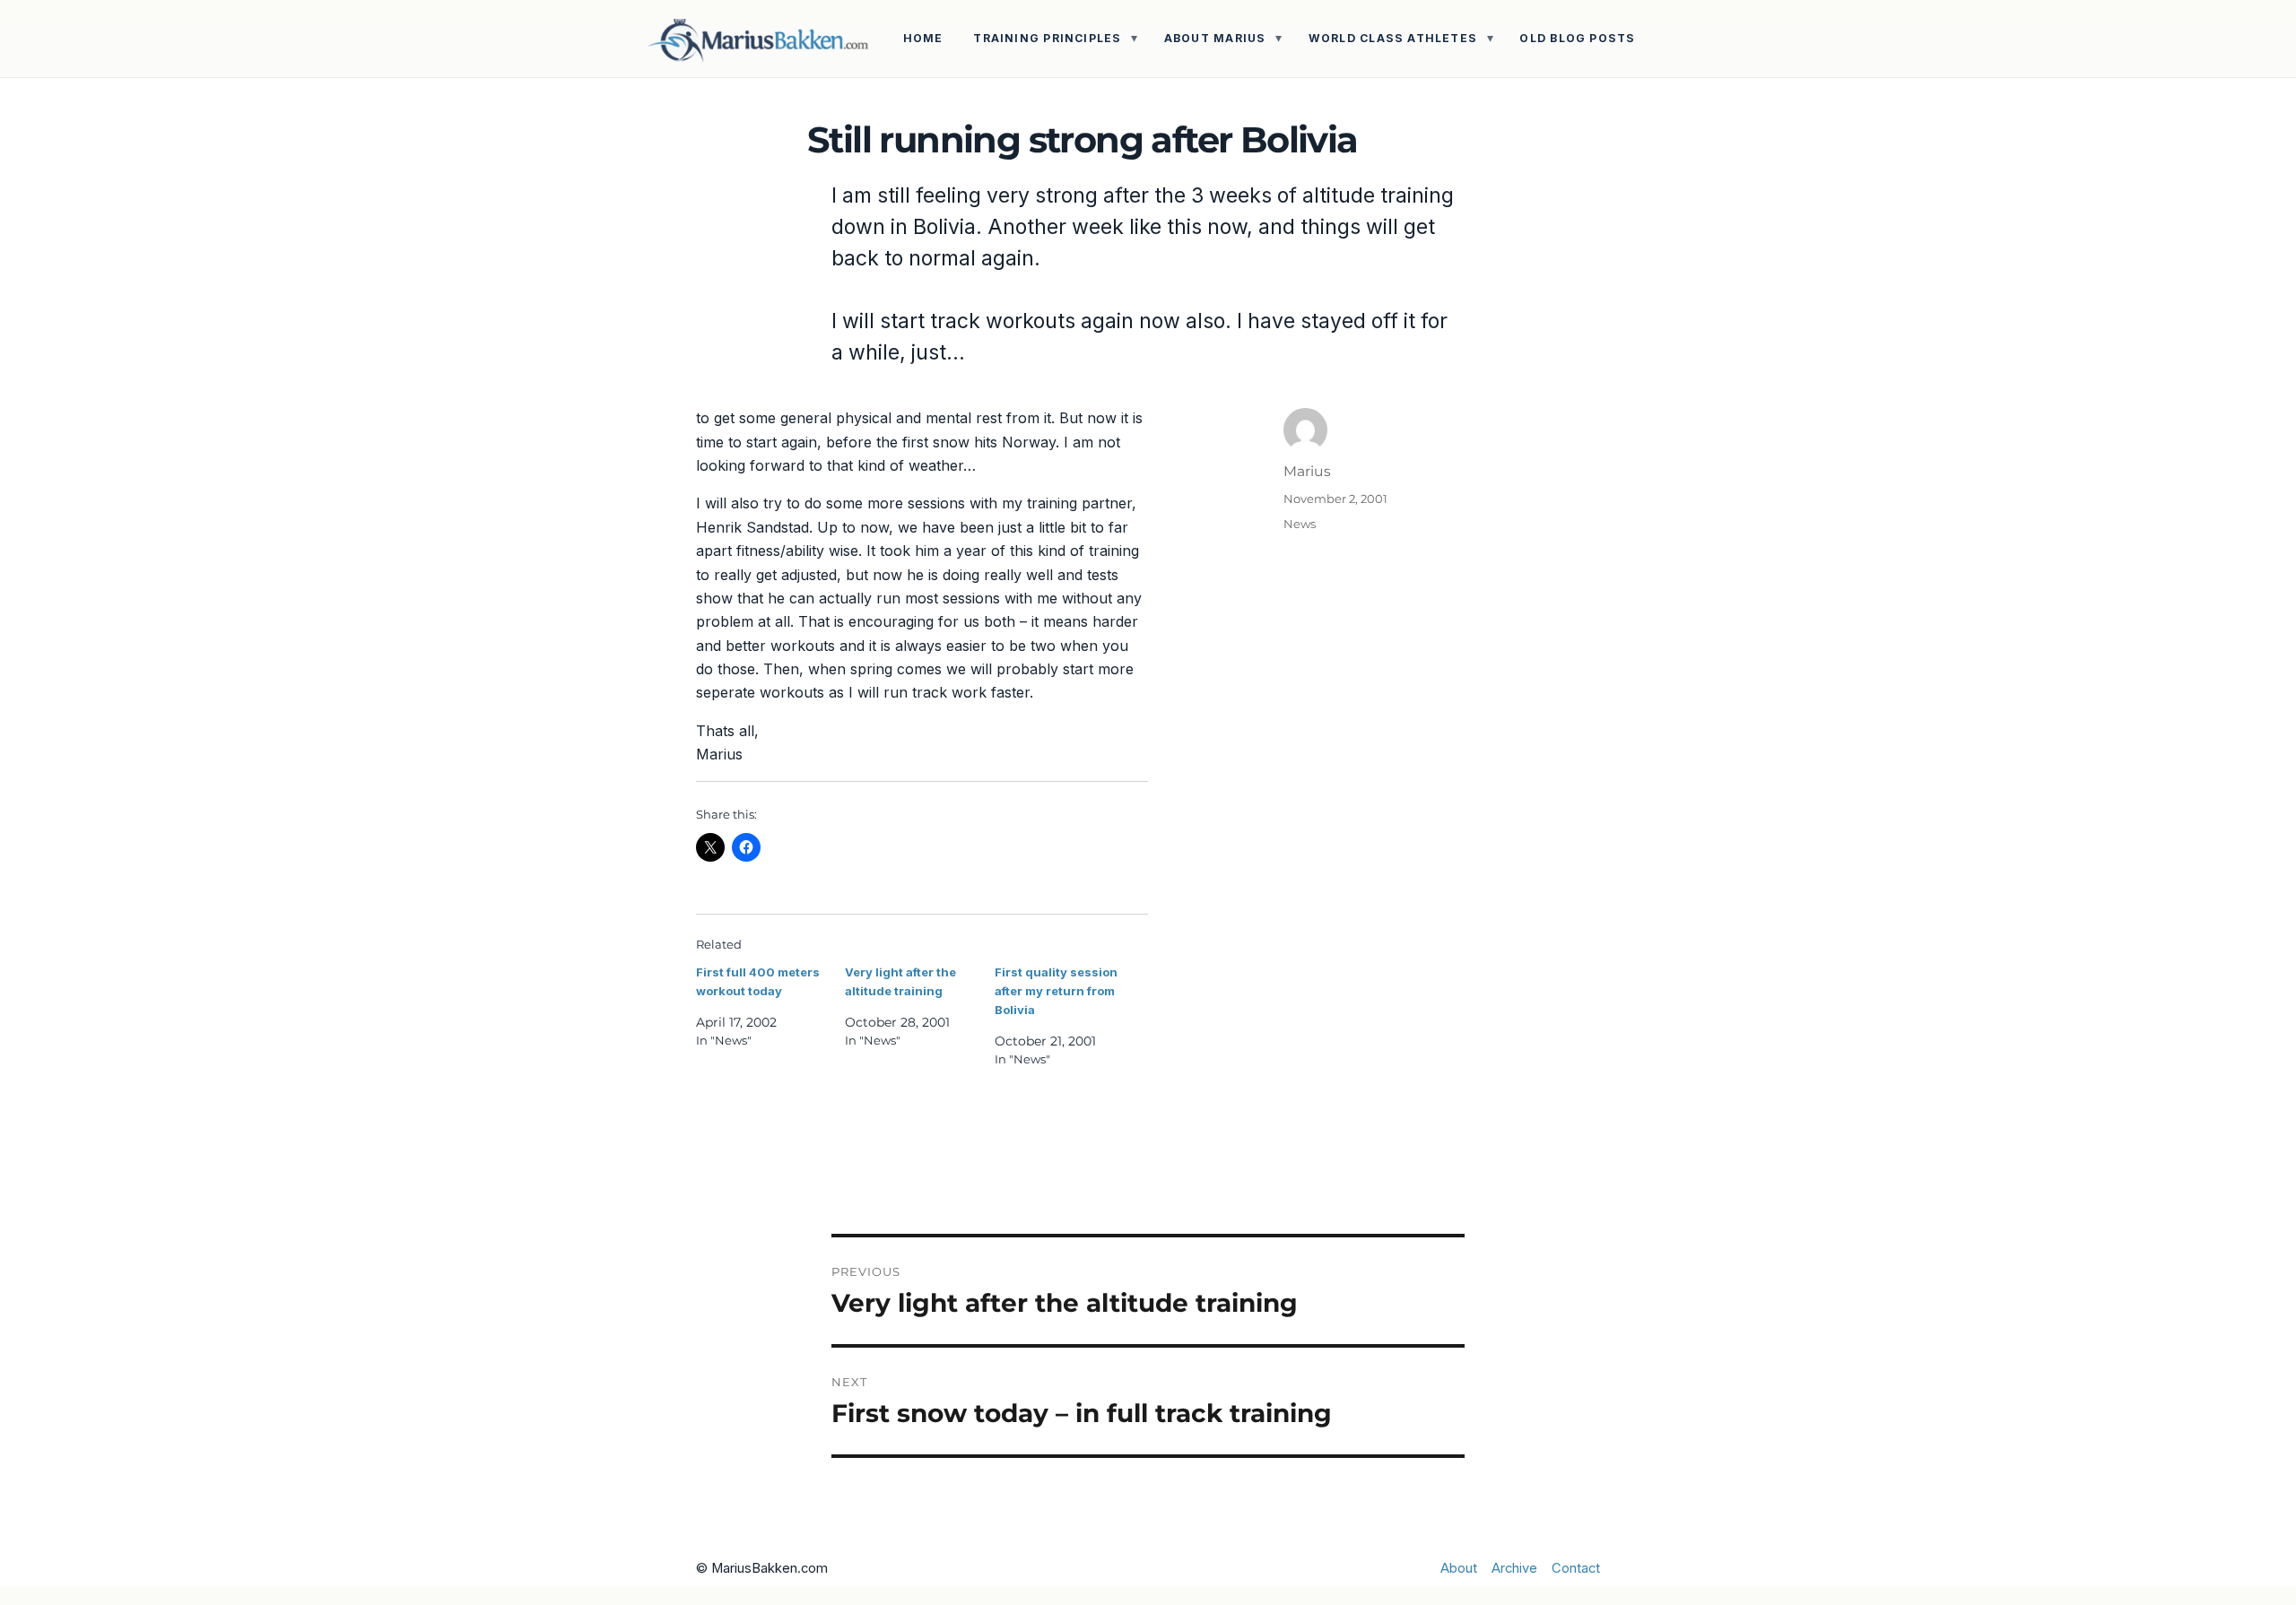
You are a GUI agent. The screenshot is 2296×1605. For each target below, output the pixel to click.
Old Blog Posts (1577, 38)
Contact (1576, 1568)
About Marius (1215, 38)
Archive (1514, 1568)
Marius (1307, 471)
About (1459, 1568)
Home (923, 38)
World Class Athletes (1393, 38)
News (1300, 524)
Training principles (1047, 38)
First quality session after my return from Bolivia (1056, 991)
